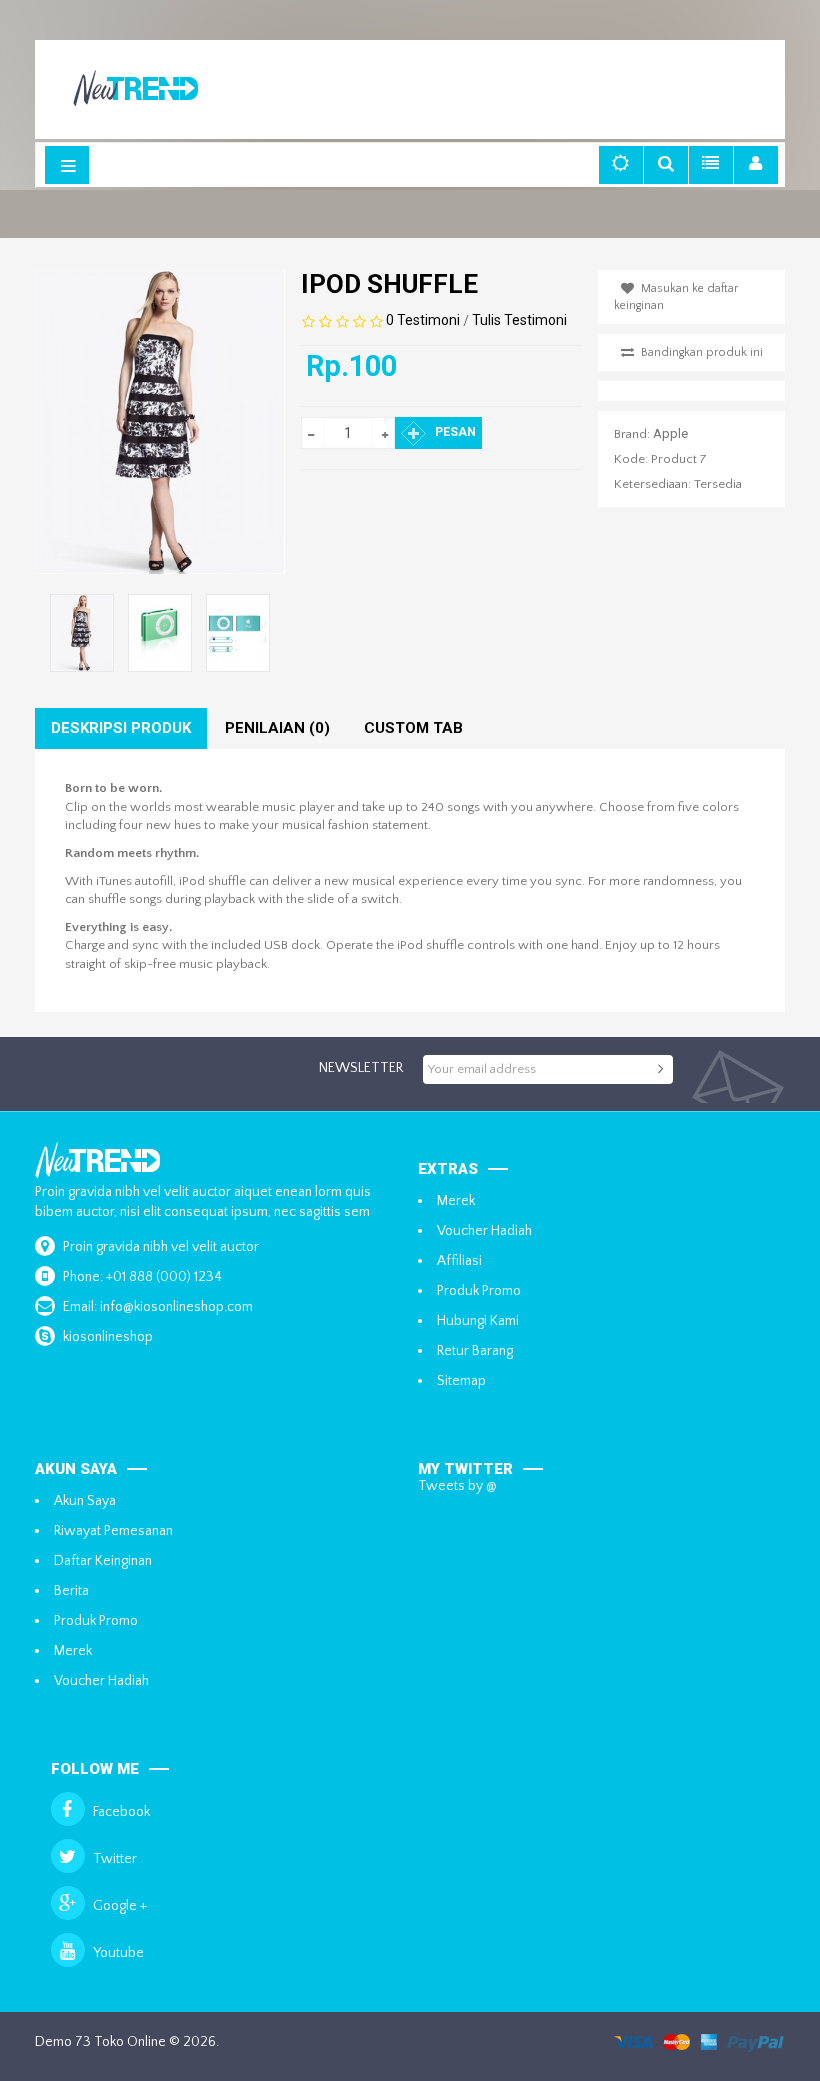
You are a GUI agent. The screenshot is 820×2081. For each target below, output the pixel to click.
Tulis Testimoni (519, 320)
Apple (670, 433)
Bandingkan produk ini (702, 352)
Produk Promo (479, 1291)
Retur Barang (475, 1351)
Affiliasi (459, 1261)
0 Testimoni (423, 320)
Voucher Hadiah (484, 1231)
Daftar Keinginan (103, 1561)
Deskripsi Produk (121, 728)
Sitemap (461, 1381)
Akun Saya (85, 1501)
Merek (456, 1201)
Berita (71, 1591)
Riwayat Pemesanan (113, 1531)
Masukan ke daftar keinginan (676, 297)
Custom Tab (413, 728)
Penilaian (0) (277, 728)
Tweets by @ (457, 1486)
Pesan (455, 432)
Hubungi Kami (478, 1321)
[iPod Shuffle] (160, 633)
